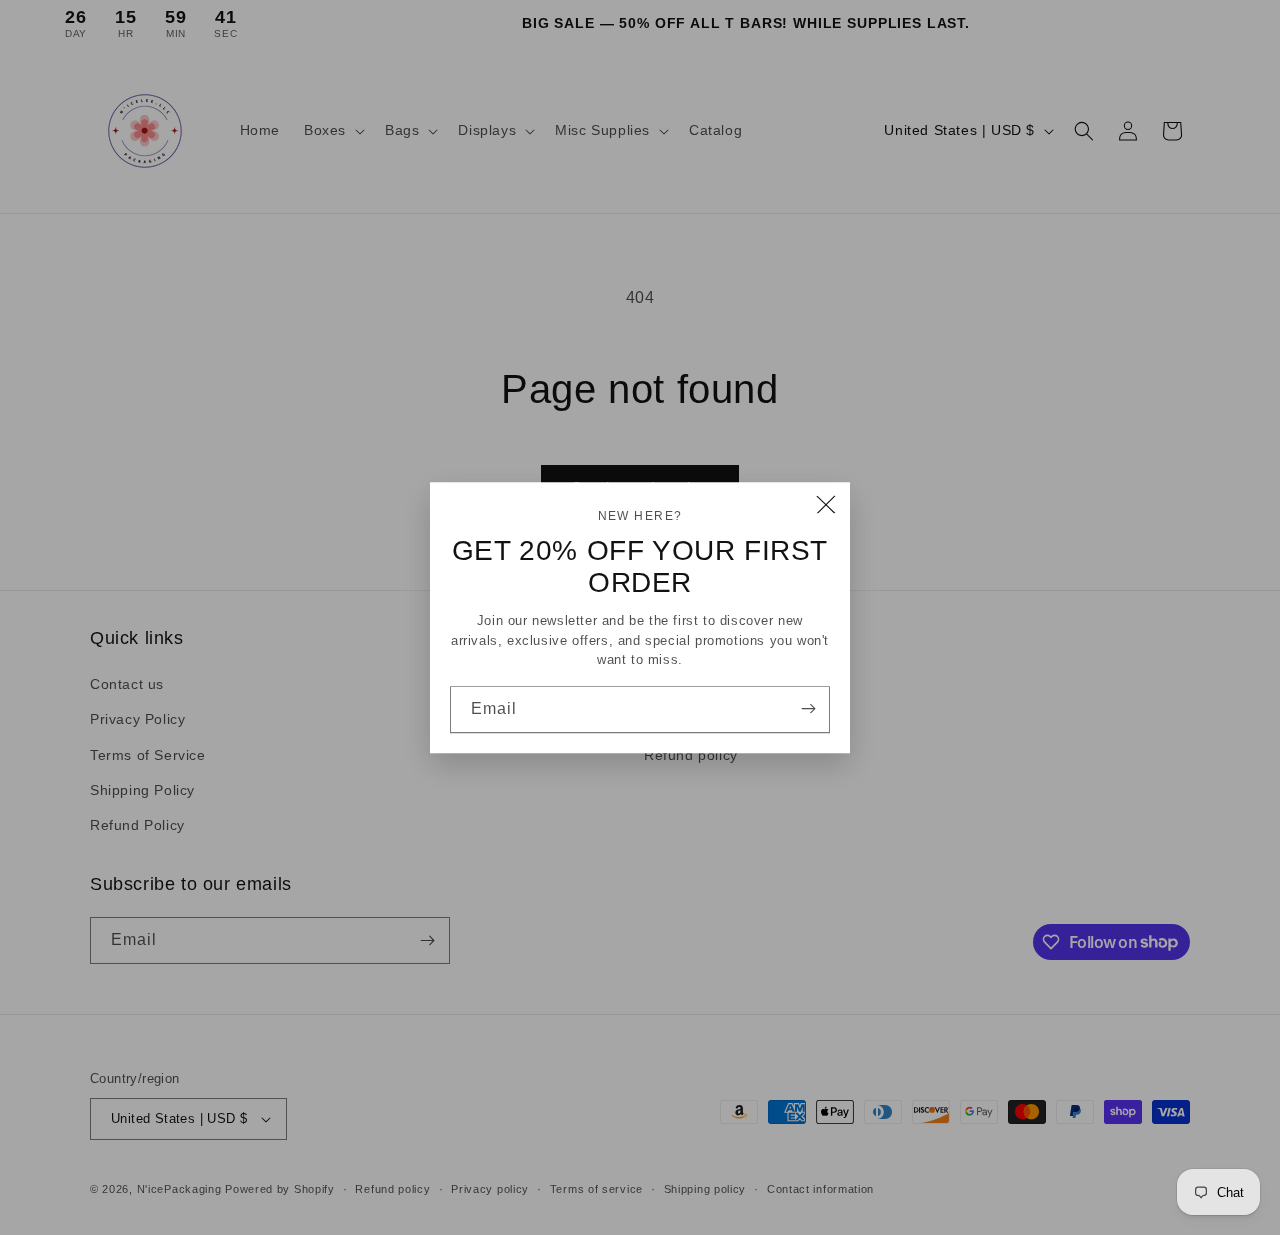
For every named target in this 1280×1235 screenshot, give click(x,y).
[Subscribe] (808, 708)
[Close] (826, 506)
